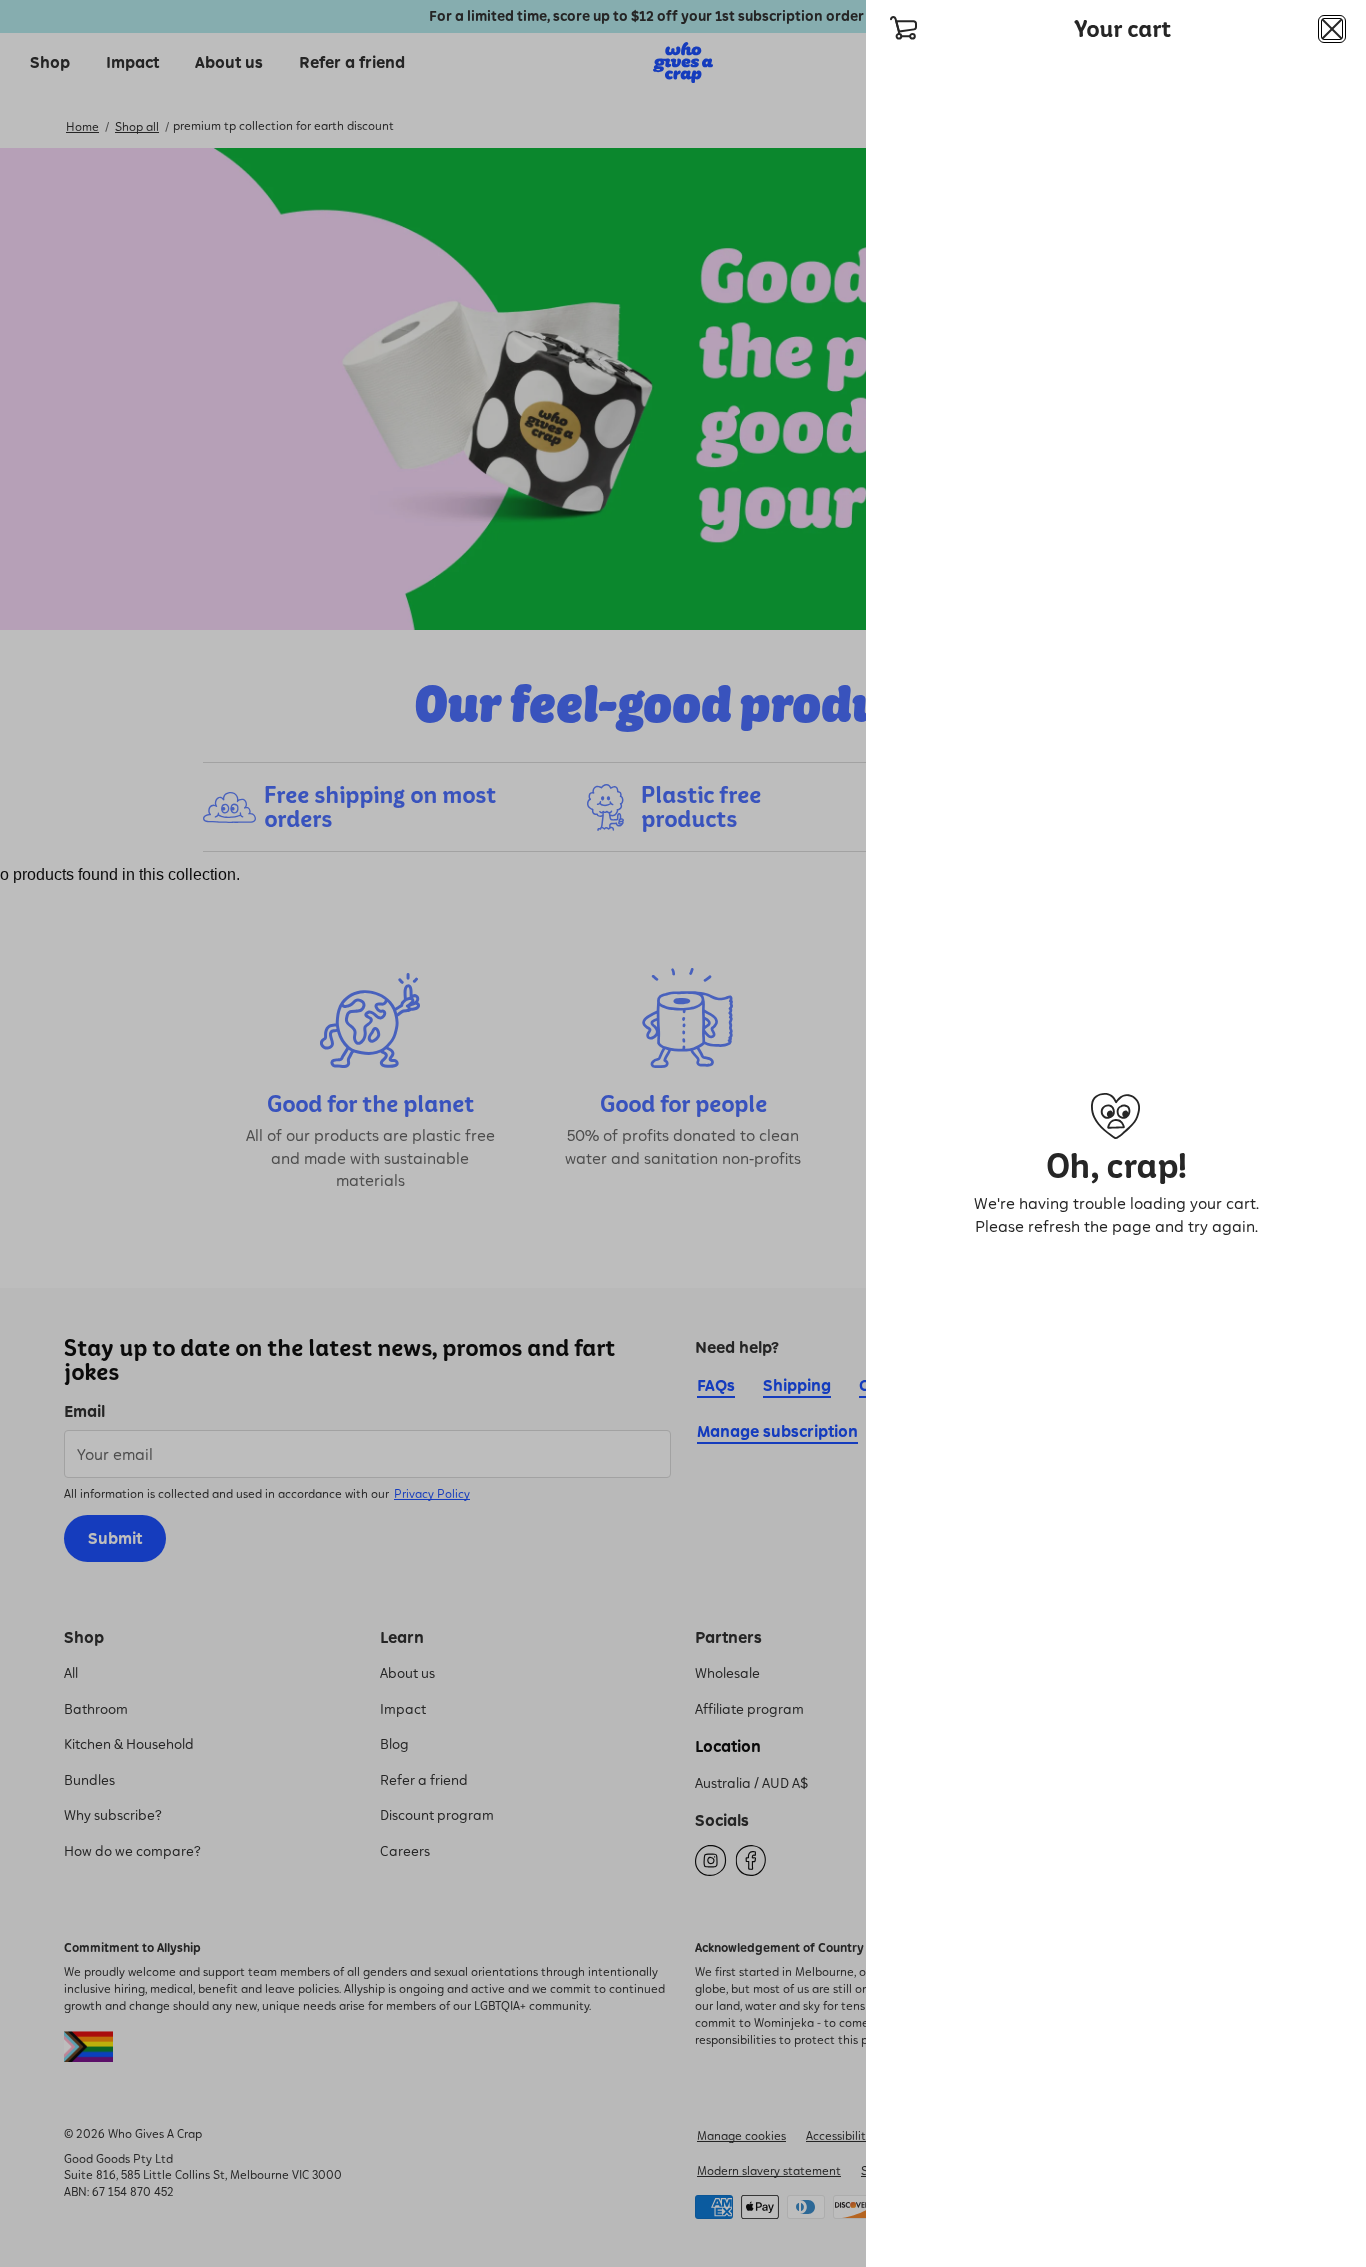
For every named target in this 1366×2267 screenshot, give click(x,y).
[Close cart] (1332, 29)
